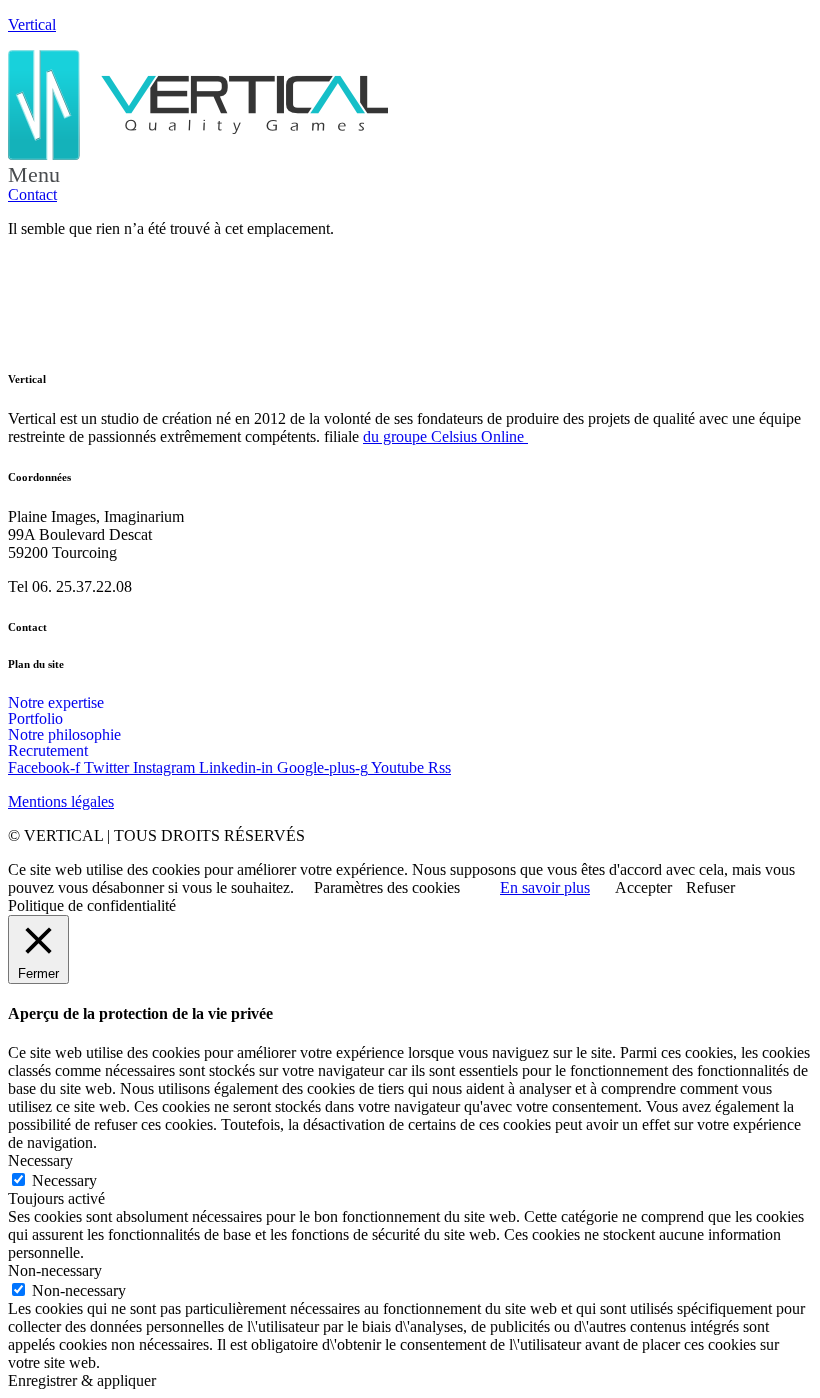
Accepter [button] (643, 887)
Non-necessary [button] (55, 1270)
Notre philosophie (64, 735)
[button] (410, 175)
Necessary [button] (40, 1160)
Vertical (32, 24)
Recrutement (48, 751)
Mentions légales (61, 801)
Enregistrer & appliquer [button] (82, 1380)
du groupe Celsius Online (445, 436)
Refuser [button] (710, 887)
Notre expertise (56, 703)
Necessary (64, 1180)
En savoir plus (545, 887)
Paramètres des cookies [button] (387, 887)
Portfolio (35, 719)
